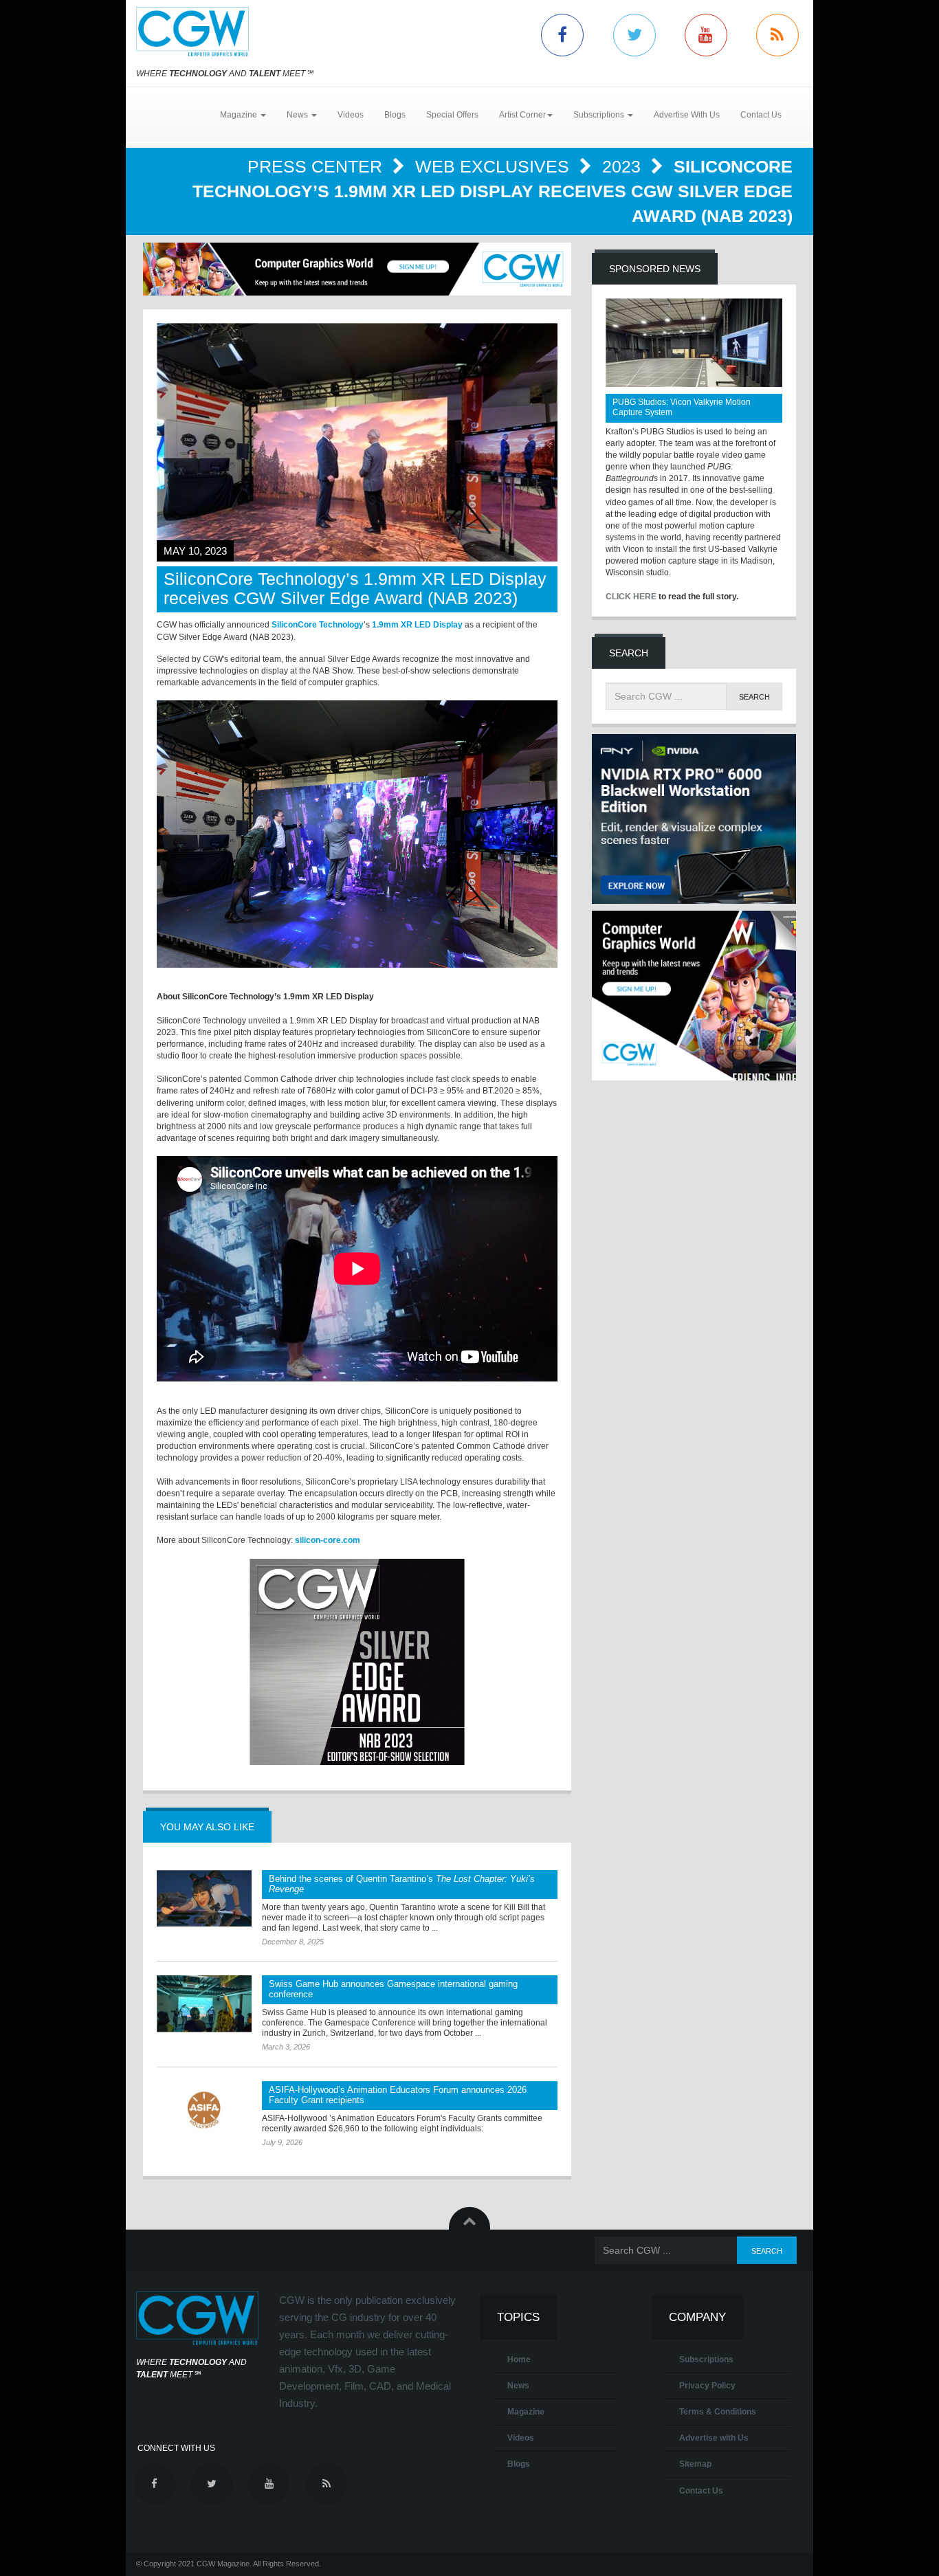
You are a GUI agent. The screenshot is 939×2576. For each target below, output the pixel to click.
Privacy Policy (707, 2386)
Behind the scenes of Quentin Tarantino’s (402, 1884)
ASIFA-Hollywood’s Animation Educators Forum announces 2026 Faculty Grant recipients (398, 2095)
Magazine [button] (240, 115)
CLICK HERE (631, 597)
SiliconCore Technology (318, 625)
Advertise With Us (687, 115)
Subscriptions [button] (600, 115)
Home (519, 2360)
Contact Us (761, 115)
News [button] (298, 115)
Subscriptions (706, 2360)
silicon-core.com (328, 1540)
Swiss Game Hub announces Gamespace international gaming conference (393, 1989)
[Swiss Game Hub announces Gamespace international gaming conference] (204, 2003)
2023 (624, 166)
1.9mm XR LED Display (417, 625)
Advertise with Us (714, 2438)
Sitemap (695, 2464)
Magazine (526, 2412)
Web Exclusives (495, 166)
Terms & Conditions (718, 2412)
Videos (351, 115)
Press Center (317, 166)
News (518, 2386)
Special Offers (452, 115)
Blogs (395, 115)
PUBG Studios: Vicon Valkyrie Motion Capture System (682, 407)
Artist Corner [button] (522, 115)
